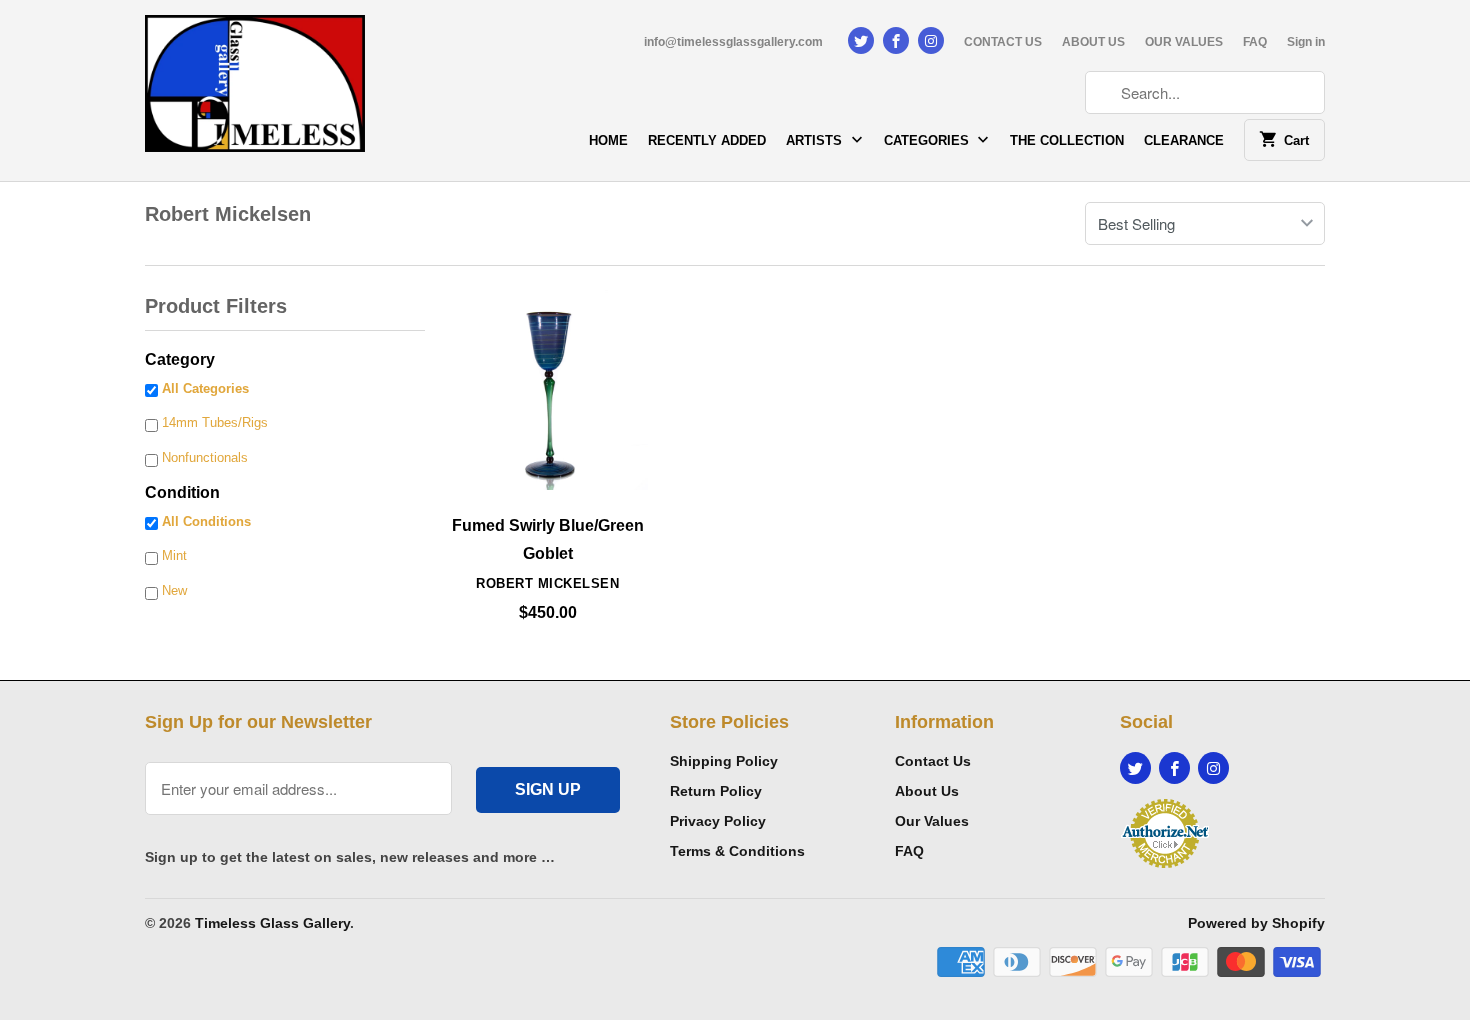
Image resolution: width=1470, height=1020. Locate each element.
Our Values (932, 821)
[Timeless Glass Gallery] (255, 90)
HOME (608, 140)
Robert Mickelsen (228, 214)
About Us (927, 791)
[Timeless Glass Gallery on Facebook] (896, 40)
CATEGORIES (928, 140)
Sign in (1306, 42)
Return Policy (716, 791)
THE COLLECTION (1067, 140)
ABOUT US (1093, 42)
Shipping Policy (724, 761)
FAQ (1255, 42)
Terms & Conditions (737, 851)
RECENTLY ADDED (707, 140)
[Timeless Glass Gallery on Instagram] (931, 40)
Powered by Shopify (1256, 923)
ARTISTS (816, 140)
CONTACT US (1003, 42)
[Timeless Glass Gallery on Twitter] (861, 40)
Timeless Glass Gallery (272, 923)
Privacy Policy (718, 821)
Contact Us (933, 761)
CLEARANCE (1184, 140)
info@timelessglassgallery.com (733, 42)
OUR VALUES (1184, 42)
